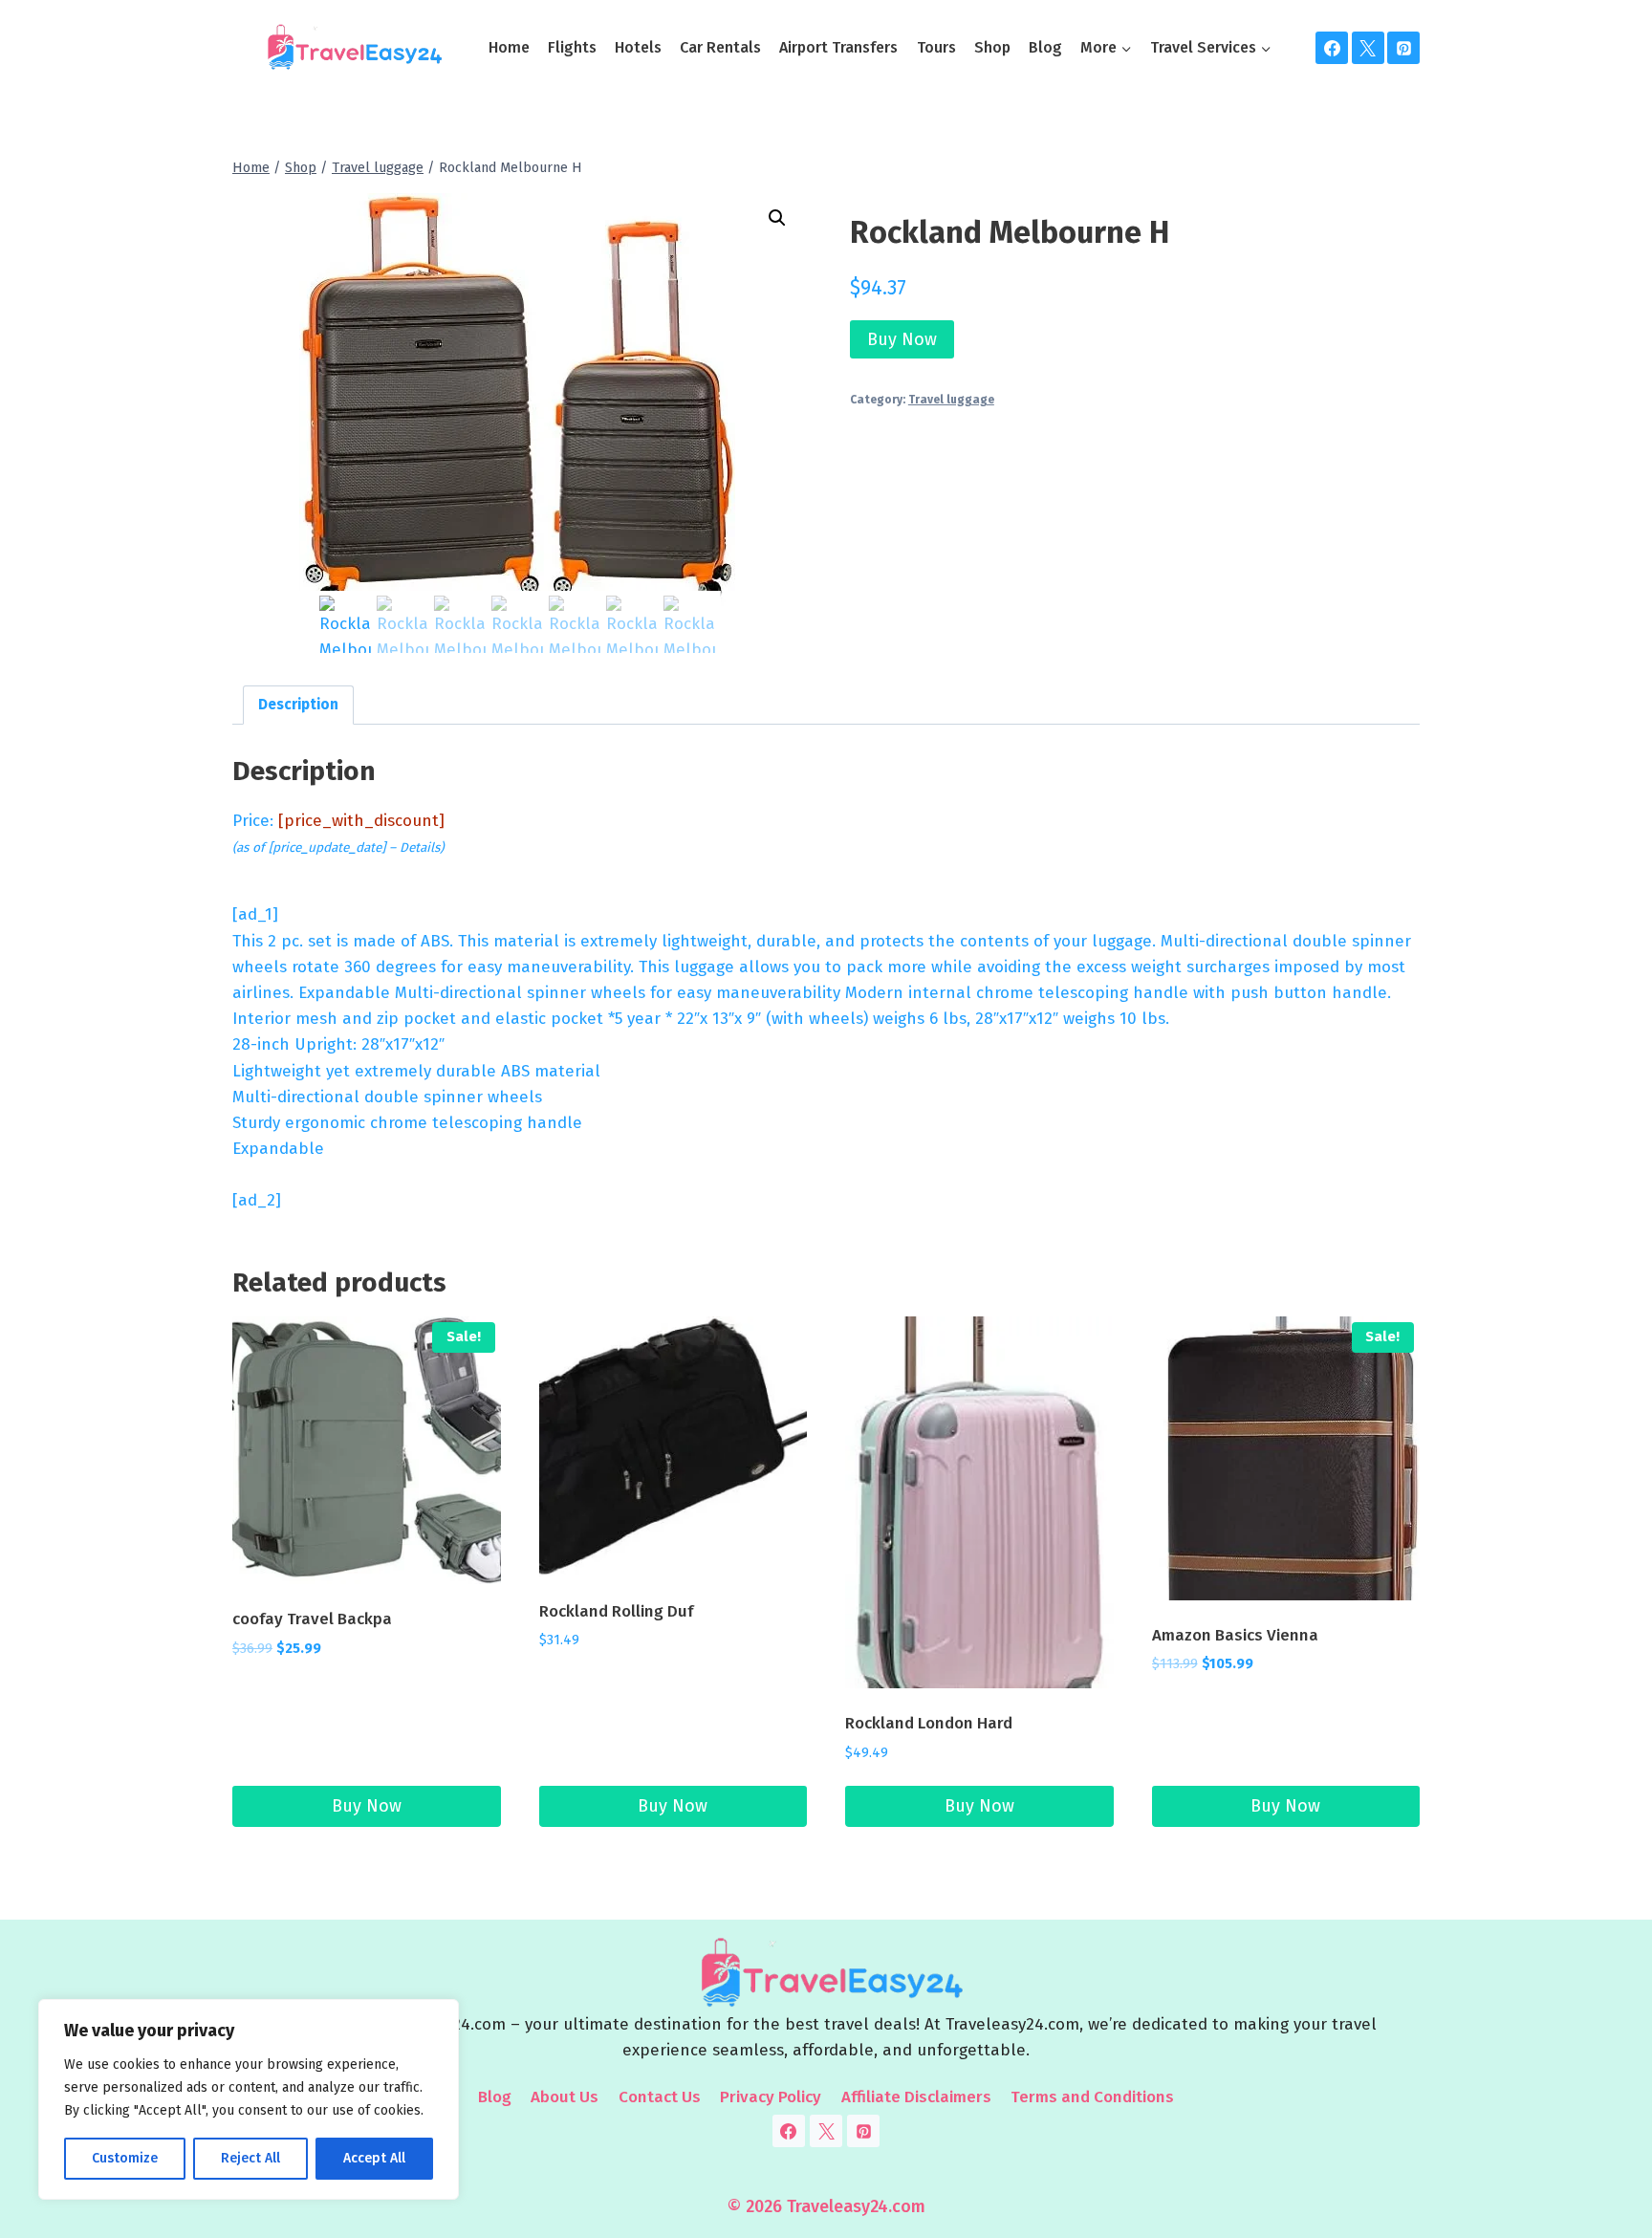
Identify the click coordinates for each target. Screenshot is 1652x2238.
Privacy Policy (771, 2097)
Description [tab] (298, 705)
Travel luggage (951, 400)
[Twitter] (1368, 48)
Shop (992, 47)
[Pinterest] (1403, 48)
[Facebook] (1332, 48)
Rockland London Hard (929, 1723)
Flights (572, 47)
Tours (936, 47)
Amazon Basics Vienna (1235, 1635)
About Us (565, 2097)
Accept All (374, 2158)
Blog (1045, 47)
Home (509, 47)
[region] (249, 2099)
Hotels (638, 47)
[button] (777, 218)
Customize (125, 2158)
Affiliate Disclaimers (916, 2097)
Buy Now (902, 339)
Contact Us (660, 2097)
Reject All (250, 2158)
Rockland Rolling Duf (616, 1611)
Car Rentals (720, 47)
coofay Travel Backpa (312, 1619)
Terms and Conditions (1092, 2097)
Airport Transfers (838, 47)
